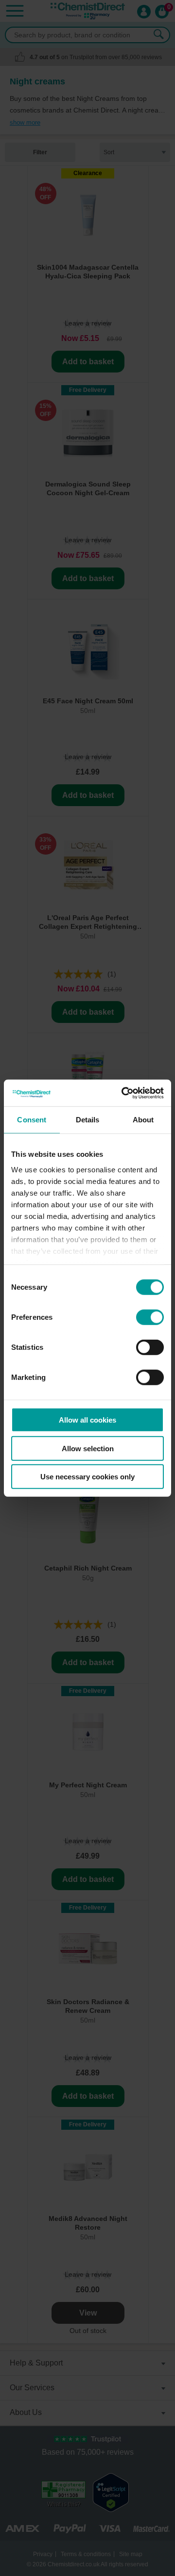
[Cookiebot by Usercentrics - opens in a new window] (123, 1093)
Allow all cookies (87, 1420)
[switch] (150, 1317)
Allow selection (88, 1448)
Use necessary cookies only (87, 1477)
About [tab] (143, 1120)
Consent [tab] (32, 1120)
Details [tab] (88, 1120)
